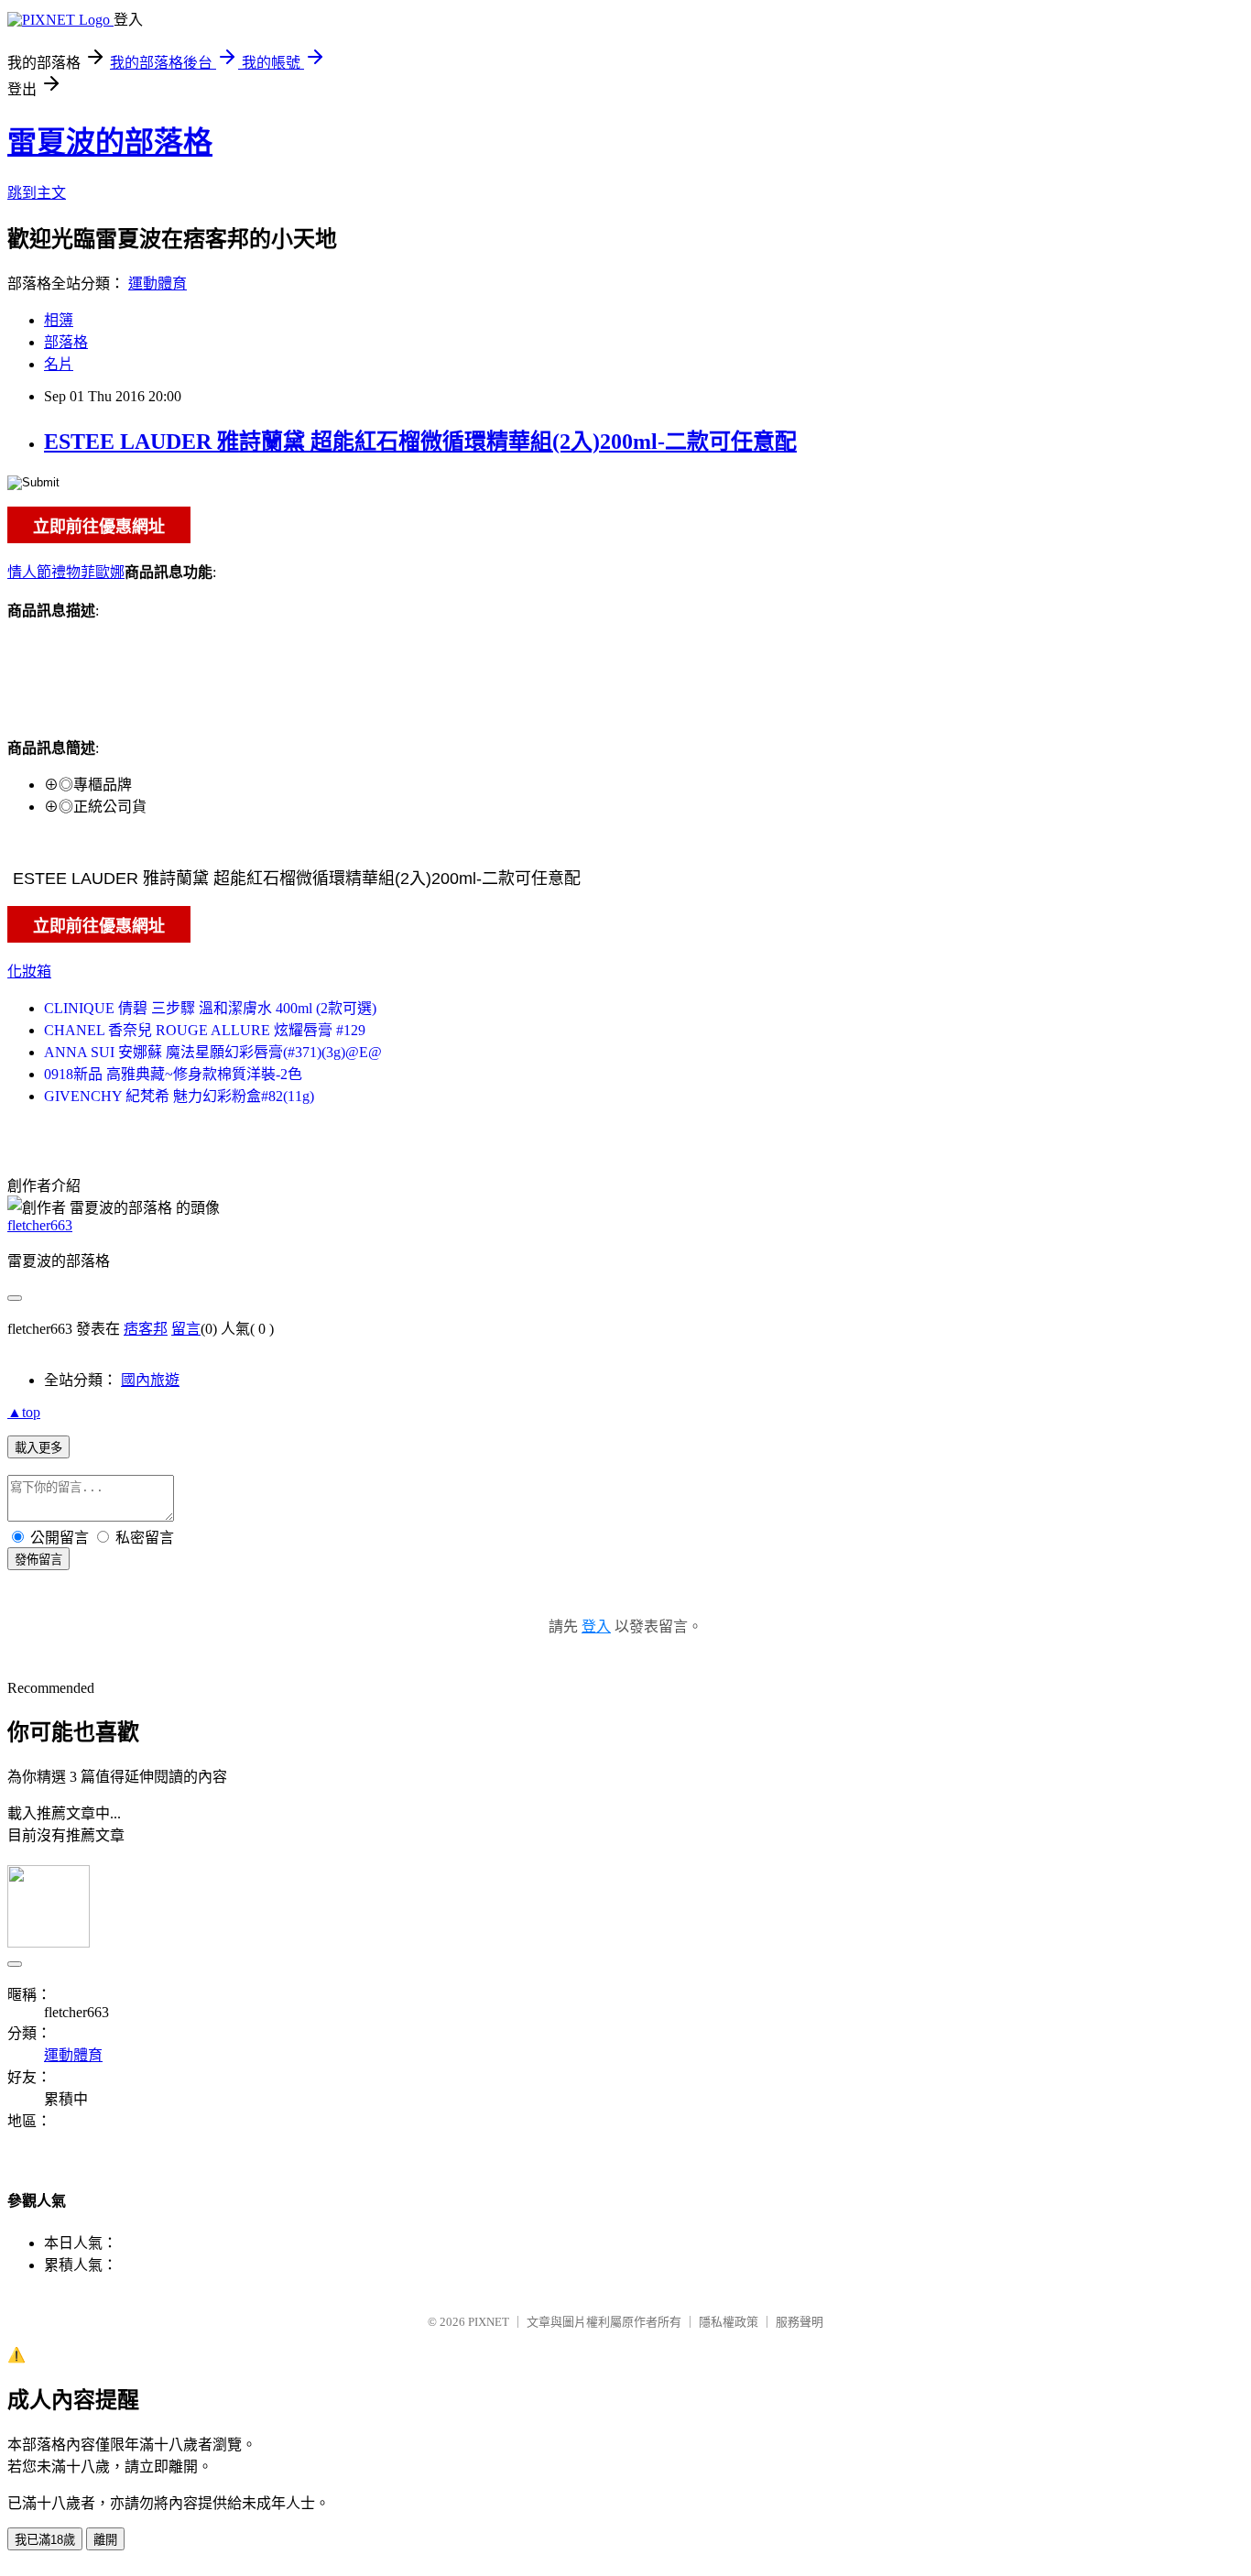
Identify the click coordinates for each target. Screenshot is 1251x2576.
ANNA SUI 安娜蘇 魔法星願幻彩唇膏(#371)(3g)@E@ (213, 1052)
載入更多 (38, 1448)
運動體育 (158, 284)
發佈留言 (38, 1560)
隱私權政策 (729, 2322)
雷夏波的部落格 (110, 142)
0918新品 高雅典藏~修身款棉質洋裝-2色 (173, 1074)
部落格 (66, 342)
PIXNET (489, 2322)
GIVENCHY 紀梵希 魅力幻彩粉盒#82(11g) (179, 1096)
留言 (186, 1329)
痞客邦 (146, 1329)
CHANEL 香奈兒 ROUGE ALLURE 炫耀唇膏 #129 (205, 1030)
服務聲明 (800, 2322)
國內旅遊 (150, 1380)
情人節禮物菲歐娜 (66, 572)
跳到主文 (37, 193)
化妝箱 (29, 971)
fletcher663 (40, 1225)
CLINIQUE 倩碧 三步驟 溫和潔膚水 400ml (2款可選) (210, 1008)
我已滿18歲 (45, 2540)
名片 (59, 364)
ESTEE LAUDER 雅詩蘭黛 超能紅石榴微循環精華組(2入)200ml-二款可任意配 (420, 442)
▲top (24, 1412)
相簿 (59, 320)
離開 (105, 2540)
